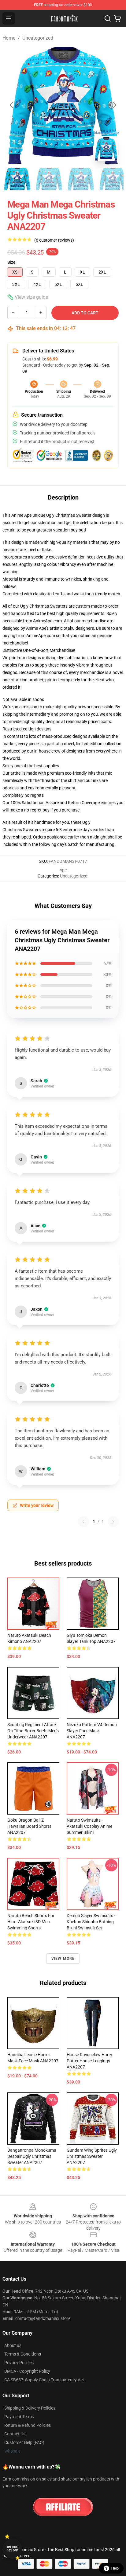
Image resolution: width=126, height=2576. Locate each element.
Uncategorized (38, 38)
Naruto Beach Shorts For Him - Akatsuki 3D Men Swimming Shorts (31, 1922)
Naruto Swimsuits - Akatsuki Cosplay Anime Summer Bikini (89, 1826)
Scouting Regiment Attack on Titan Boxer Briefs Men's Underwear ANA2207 (33, 1731)
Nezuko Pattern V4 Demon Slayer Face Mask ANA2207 (92, 1731)
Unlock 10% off (12, 2549)
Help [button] (115, 2568)
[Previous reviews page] (83, 1522)
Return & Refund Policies (28, 2425)
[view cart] (117, 18)
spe (63, 870)
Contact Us (15, 2434)
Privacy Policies (19, 2363)
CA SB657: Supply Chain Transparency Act (44, 2380)
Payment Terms (19, 2417)
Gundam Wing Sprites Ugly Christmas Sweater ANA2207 (92, 2156)
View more (63, 1959)
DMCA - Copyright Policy (27, 2371)
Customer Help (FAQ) (24, 2442)
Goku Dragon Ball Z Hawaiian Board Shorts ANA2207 (29, 1826)
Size (11, 262)
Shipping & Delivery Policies (30, 2408)
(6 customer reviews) (54, 240)
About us (13, 2345)
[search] (108, 18)
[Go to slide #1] (17, 179)
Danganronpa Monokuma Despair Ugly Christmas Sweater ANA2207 (32, 2156)
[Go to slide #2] (49, 179)
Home (9, 38)
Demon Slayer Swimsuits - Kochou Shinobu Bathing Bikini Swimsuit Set (91, 1922)
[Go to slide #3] (81, 179)
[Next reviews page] (113, 1522)
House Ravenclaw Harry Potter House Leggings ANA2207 (89, 2061)
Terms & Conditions (23, 2354)
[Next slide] (114, 105)
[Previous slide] (12, 105)
